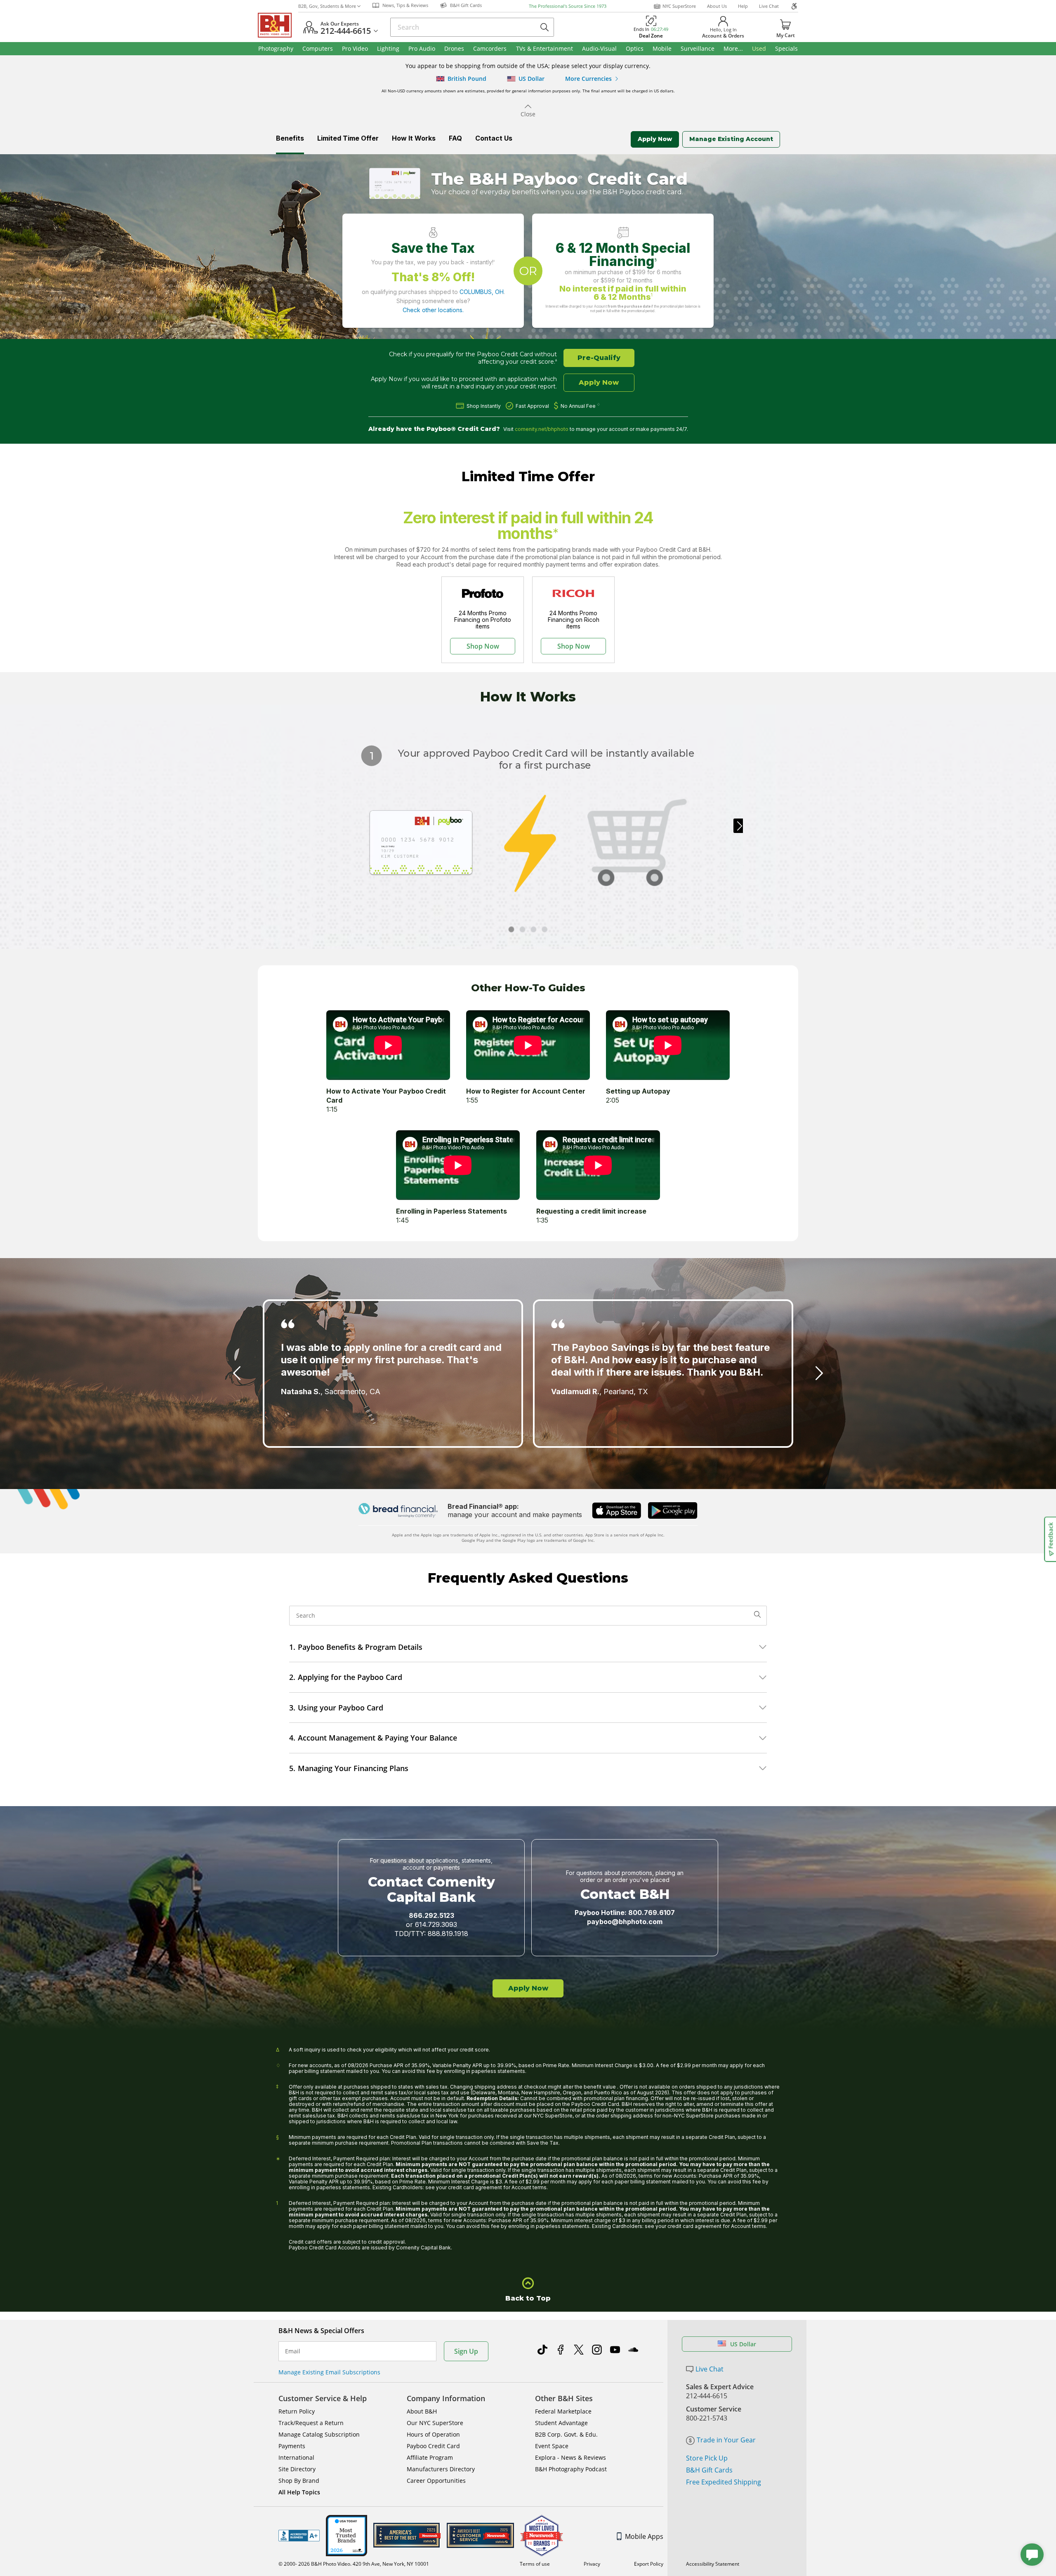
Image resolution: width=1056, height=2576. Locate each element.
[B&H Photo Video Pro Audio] (278, 25)
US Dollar (743, 2344)
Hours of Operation (433, 2434)
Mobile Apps (644, 2536)
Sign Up (466, 2351)
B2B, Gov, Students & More (327, 6)
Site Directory (297, 2469)
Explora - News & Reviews (570, 2457)
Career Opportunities (436, 2481)
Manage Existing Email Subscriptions (329, 2372)
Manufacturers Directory (441, 2469)
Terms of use (535, 2564)
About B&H (422, 2411)
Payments (292, 2446)
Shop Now (483, 646)
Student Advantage (561, 2423)
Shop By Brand (299, 2481)
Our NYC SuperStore (435, 2423)
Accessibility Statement (713, 2564)
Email (293, 2351)
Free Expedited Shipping (724, 2482)
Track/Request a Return (311, 2423)
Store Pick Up (707, 2458)
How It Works (414, 138)
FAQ (455, 138)
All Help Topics (299, 2492)
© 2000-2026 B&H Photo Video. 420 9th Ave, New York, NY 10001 (354, 2564)
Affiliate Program (430, 2457)
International (296, 2457)
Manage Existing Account (731, 139)
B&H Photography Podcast (571, 2469)
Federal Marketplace (563, 2411)
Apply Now (655, 139)
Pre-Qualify (599, 358)
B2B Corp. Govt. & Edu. (566, 2434)
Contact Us (494, 138)
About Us (717, 6)
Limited (348, 138)
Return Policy (297, 2411)
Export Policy (649, 2564)
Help (743, 6)
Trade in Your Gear (726, 2440)
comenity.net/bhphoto (542, 429)
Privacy (592, 2564)
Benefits (290, 138)
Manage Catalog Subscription (319, 2434)
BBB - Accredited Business (299, 2536)
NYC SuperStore (679, 6)
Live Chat (769, 6)
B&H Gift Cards (709, 2470)
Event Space (552, 2446)
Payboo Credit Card (433, 2446)
